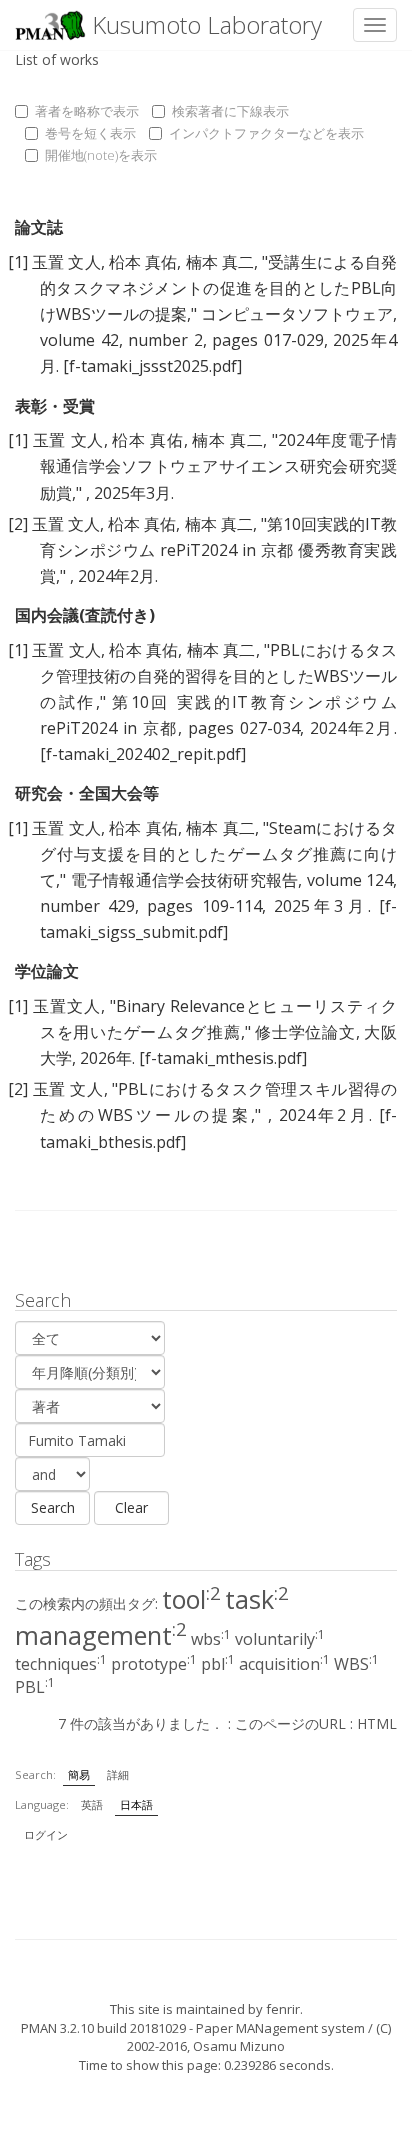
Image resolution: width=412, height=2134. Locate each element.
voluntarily (280, 1639)
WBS (356, 1664)
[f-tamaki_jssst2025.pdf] (152, 366)
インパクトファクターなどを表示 (266, 133)
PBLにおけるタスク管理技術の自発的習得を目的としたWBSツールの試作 (218, 676)
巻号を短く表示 (90, 133)
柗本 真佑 (143, 262)
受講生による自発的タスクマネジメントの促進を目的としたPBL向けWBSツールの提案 (218, 288)
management (101, 1635)
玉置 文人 (66, 262)
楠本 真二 (220, 262)
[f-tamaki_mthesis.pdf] (223, 1058)
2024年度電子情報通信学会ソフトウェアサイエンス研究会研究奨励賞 (218, 466)
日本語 (136, 1804)
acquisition (284, 1664)
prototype (154, 1664)
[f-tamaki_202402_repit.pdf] (143, 754)
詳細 (118, 1774)
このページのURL (290, 1723)
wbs (211, 1639)
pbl (218, 1664)
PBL (35, 1687)
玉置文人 (67, 1006)
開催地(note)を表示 (101, 155)
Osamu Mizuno (239, 2046)
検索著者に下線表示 (230, 111)
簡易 (79, 1774)
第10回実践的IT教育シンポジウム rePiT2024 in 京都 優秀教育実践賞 (218, 550)
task (257, 1599)
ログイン (46, 1834)
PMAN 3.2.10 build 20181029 (103, 2028)
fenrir (283, 2009)
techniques (61, 1664)
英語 (92, 1804)
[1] (18, 262)
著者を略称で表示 (87, 111)
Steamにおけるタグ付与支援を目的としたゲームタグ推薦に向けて (218, 854)
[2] (18, 524)
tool (191, 1599)
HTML (377, 1723)
